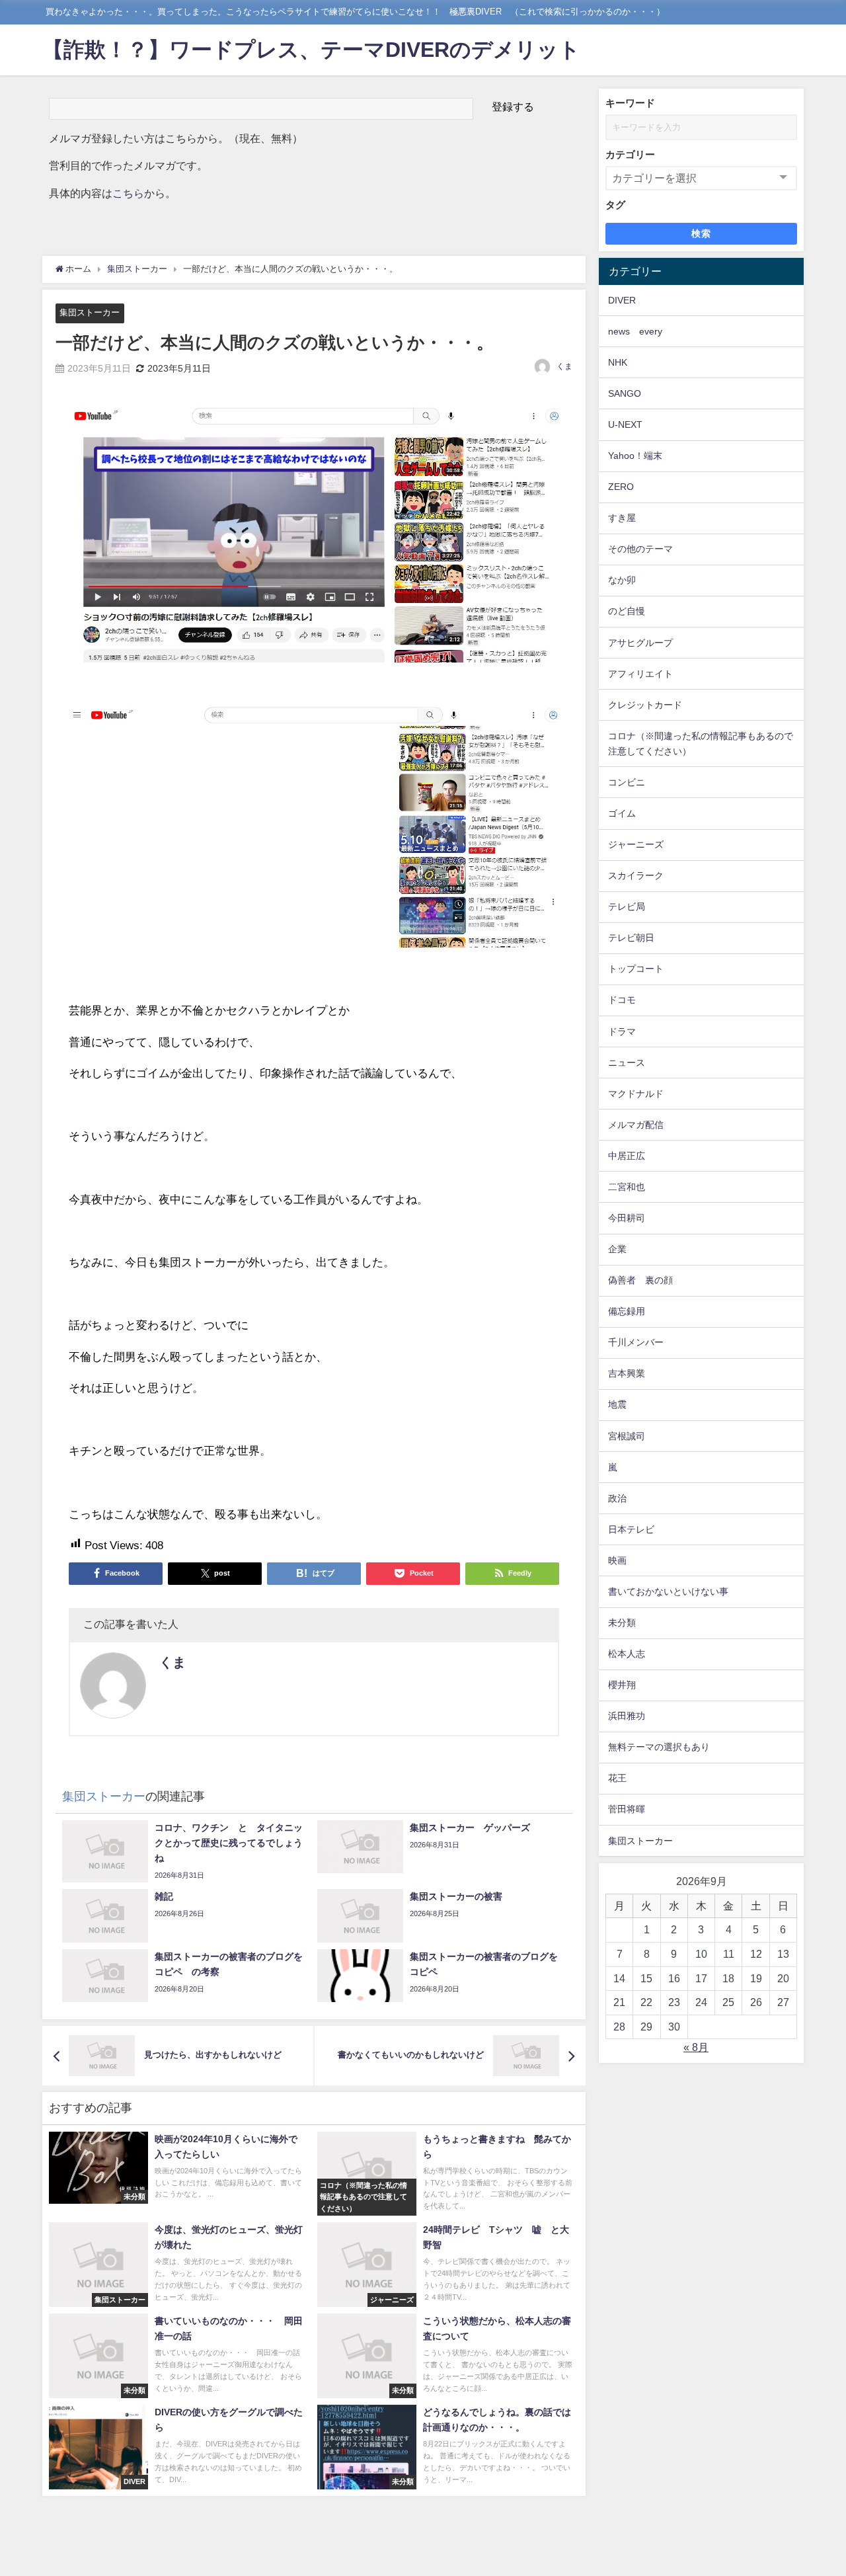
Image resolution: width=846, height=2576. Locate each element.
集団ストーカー (90, 312)
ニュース (627, 1063)
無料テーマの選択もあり (659, 1747)
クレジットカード (645, 705)
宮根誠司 (627, 1436)
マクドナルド (636, 1094)
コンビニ (627, 782)
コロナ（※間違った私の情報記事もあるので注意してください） (701, 744)
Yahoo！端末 (635, 456)
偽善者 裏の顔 (640, 1280)
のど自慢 (627, 611)
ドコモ (622, 1000)
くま (564, 366)
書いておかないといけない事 (668, 1591)
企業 (617, 1249)
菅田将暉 (627, 1809)
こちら (128, 193)
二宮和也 (627, 1187)
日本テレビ (631, 1529)
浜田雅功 (627, 1716)
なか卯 (622, 580)
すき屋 (622, 518)
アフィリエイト (640, 674)
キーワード (630, 103)
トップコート (636, 969)
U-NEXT (625, 424)
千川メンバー (636, 1342)
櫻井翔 (622, 1685)
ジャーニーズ (636, 844)
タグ (615, 205)
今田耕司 (627, 1218)
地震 (617, 1404)
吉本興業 (627, 1373)
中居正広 (627, 1156)
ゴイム (622, 813)
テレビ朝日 (631, 938)
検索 (702, 233)
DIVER (622, 300)
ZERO (621, 487)
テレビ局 (627, 906)
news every (635, 331)
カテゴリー (630, 154)
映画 (617, 1560)
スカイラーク (636, 875)
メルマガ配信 (636, 1125)
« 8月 (696, 2047)
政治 (617, 1498)
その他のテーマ (640, 549)
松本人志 (627, 1654)
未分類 (622, 1623)
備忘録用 (627, 1311)
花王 (617, 1778)
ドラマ (622, 1031)
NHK (618, 362)
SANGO (625, 393)
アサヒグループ (640, 643)
